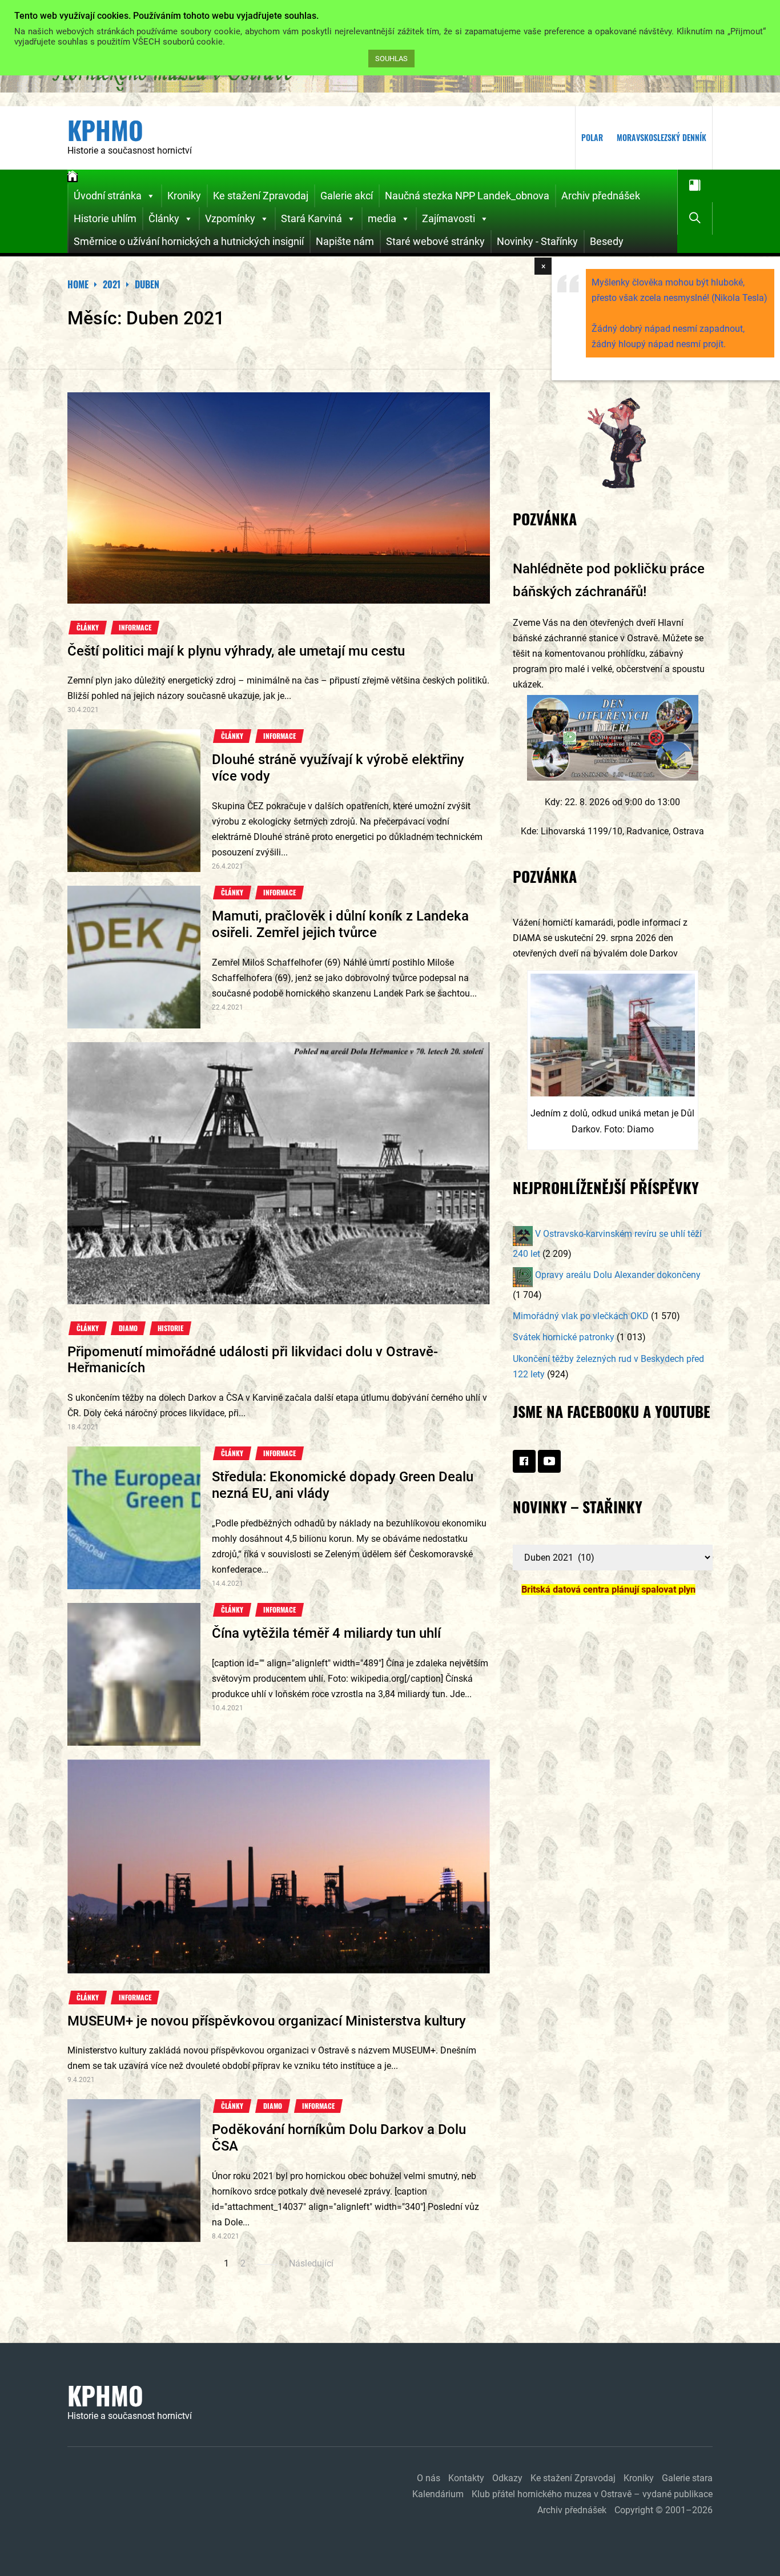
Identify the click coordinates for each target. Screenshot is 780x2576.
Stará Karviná (311, 218)
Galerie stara (687, 2478)
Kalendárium (438, 2494)
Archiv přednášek (601, 196)
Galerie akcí (347, 196)
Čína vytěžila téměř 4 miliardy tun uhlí (326, 1633)
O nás (429, 2478)
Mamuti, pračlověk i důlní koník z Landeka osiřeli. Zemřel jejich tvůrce (340, 924)
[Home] (73, 178)
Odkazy (507, 2478)
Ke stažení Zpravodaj (261, 196)
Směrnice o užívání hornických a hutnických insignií (189, 241)
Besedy (607, 241)
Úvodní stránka (108, 196)
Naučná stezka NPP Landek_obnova (467, 196)
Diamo (128, 1328)
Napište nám (345, 241)
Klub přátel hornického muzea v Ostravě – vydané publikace (592, 2494)
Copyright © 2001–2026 (664, 2510)
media (382, 218)
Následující (311, 2263)
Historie (170, 1328)
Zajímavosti (449, 218)
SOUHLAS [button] (391, 59)
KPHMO (105, 130)
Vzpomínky (230, 218)
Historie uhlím (105, 218)
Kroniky (184, 196)
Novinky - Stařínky (537, 241)
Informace (135, 628)
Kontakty (466, 2478)
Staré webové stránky (435, 241)
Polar (592, 137)
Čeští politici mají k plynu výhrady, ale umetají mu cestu (236, 651)
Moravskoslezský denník (662, 137)
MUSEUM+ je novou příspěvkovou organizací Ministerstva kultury (267, 2021)
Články (164, 218)
